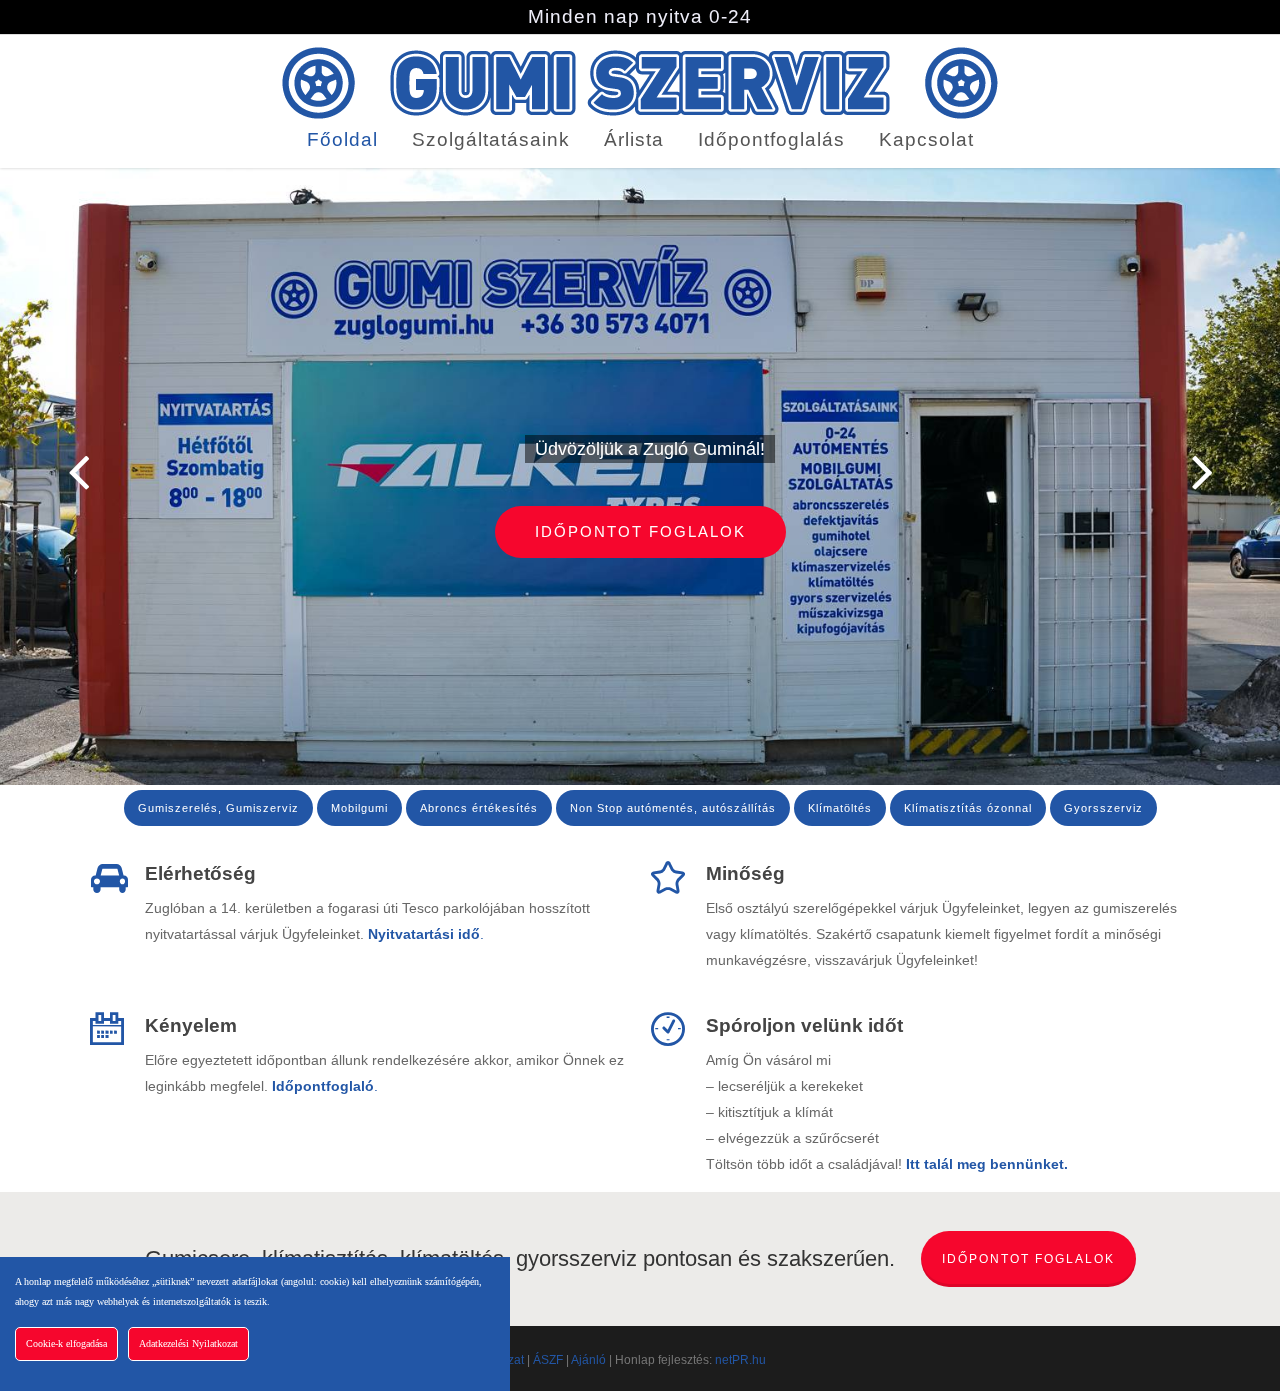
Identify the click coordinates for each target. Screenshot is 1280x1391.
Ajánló (588, 1360)
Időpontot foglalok (640, 531)
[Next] (1240, 473)
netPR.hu (740, 1360)
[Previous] (40, 473)
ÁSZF (548, 1360)
